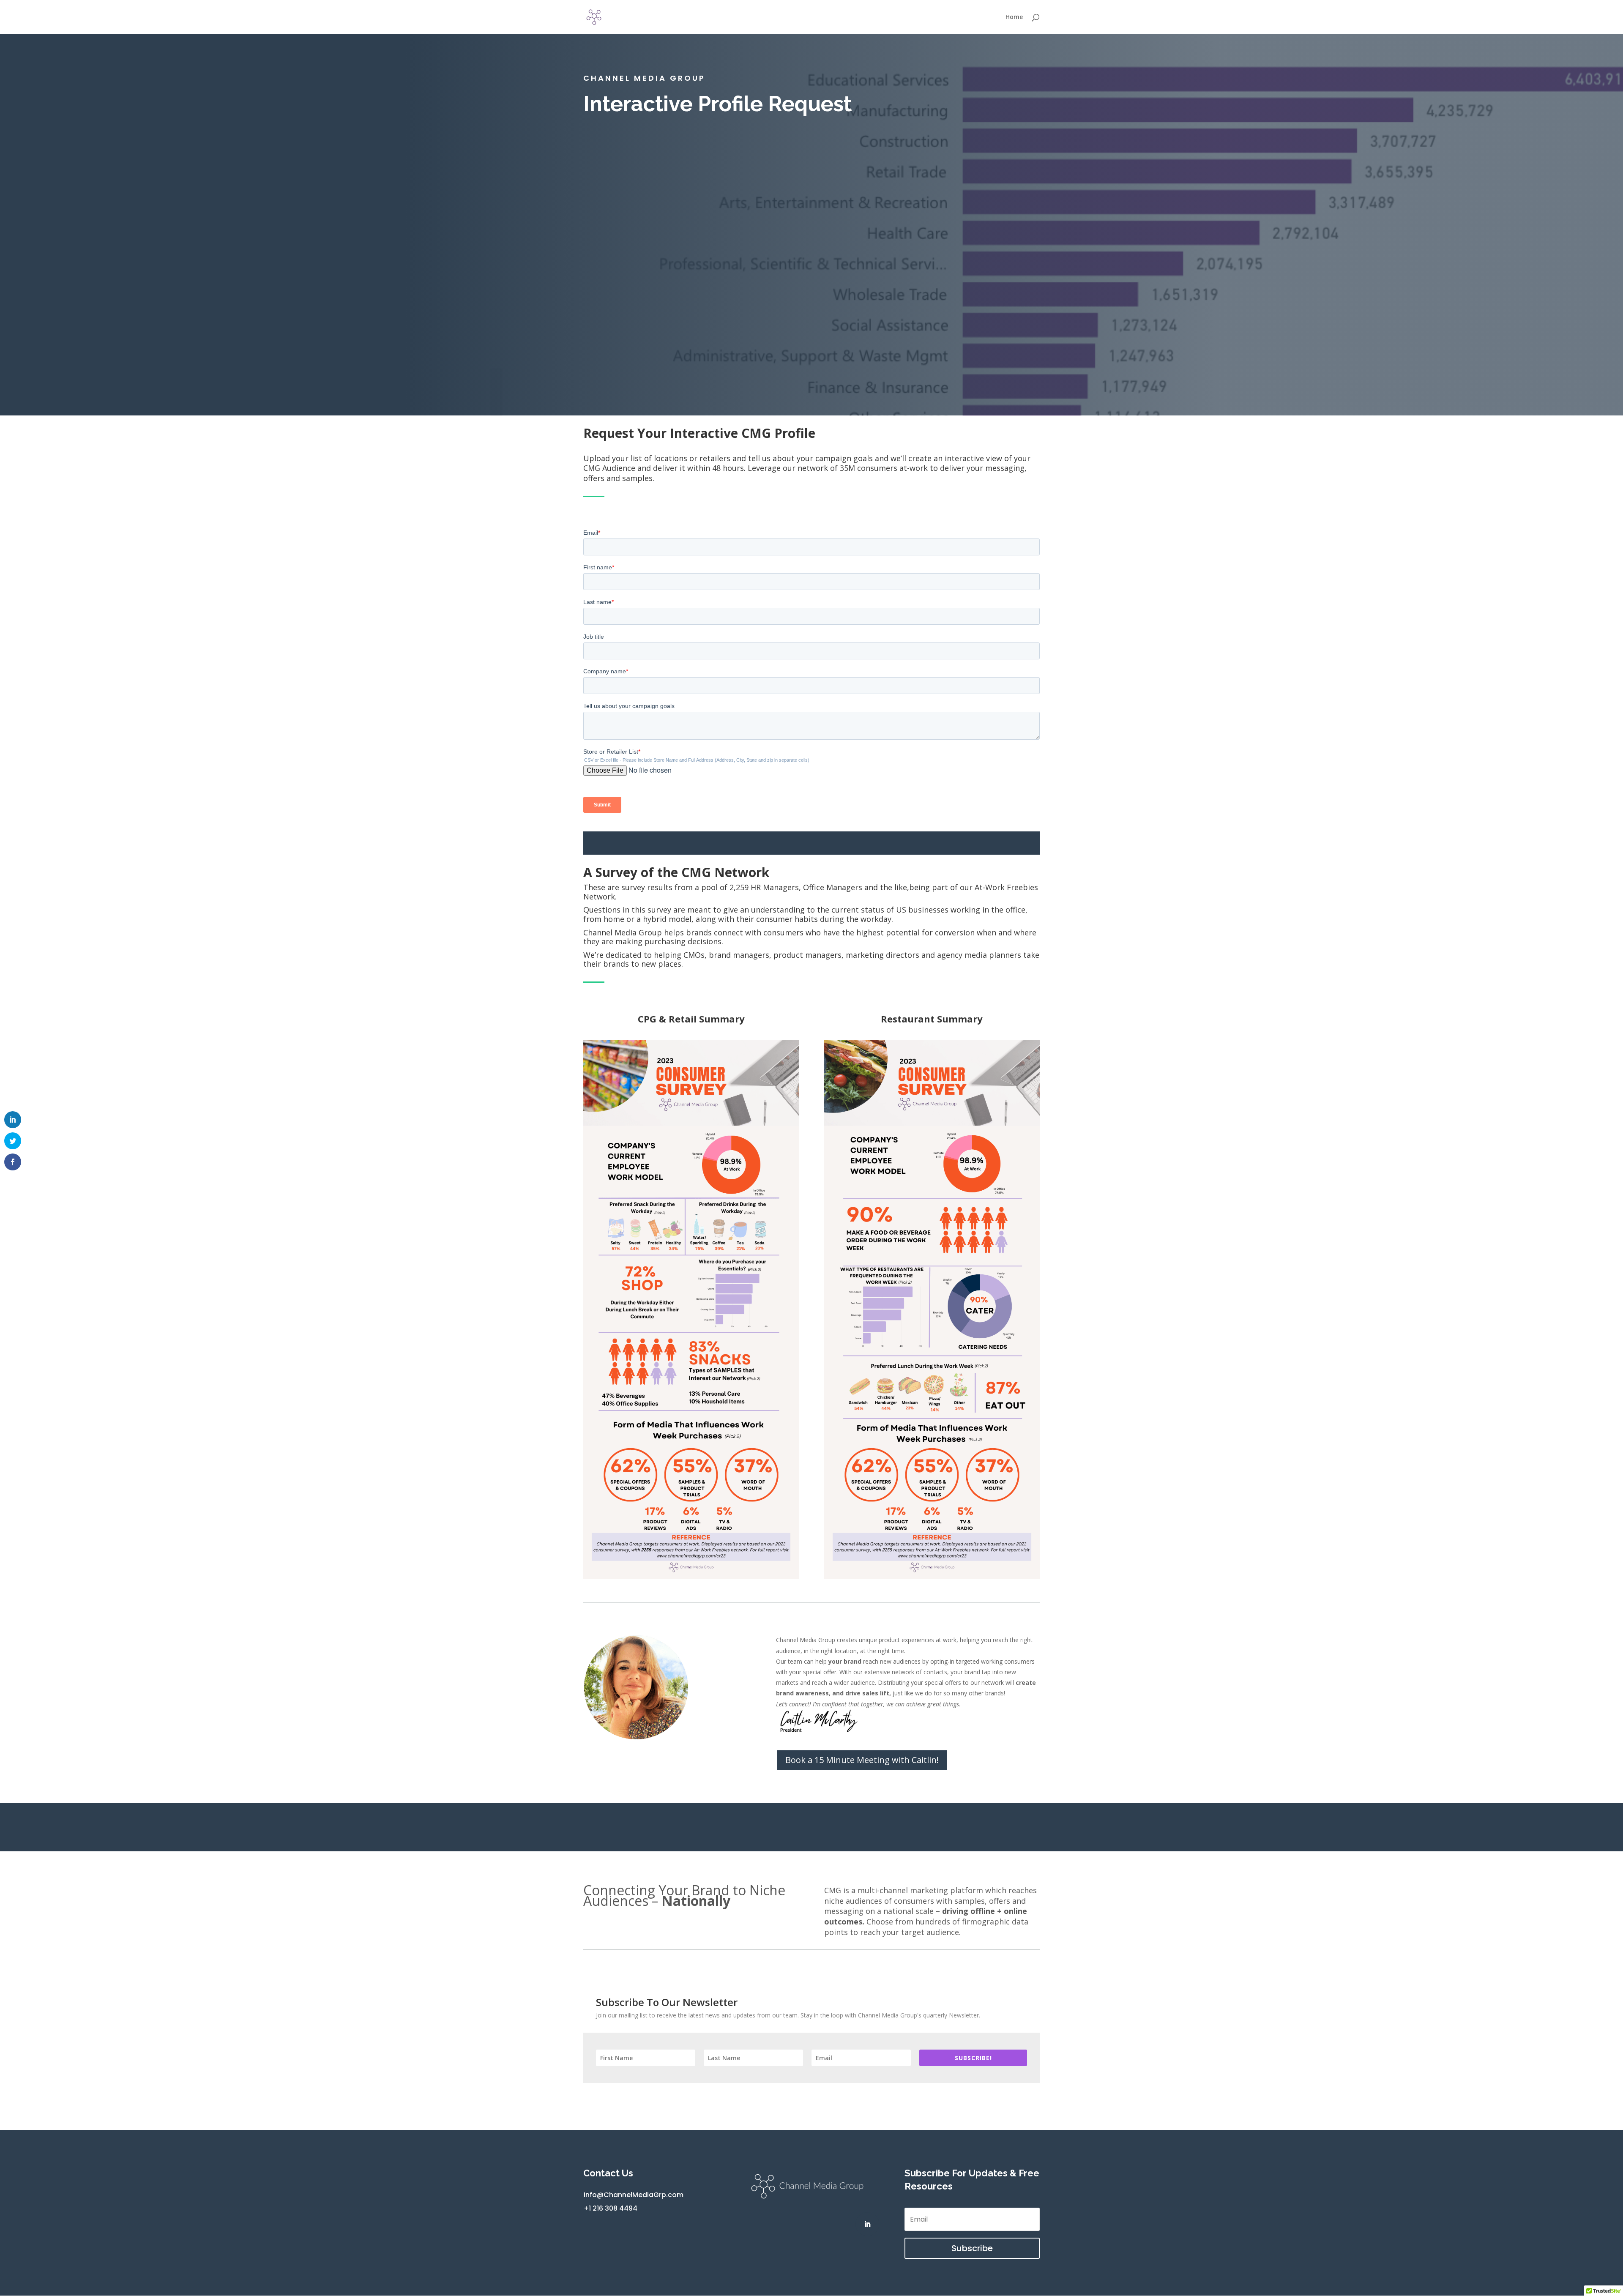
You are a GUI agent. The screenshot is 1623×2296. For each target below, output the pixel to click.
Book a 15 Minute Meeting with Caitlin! (862, 1760)
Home (1014, 17)
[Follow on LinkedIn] (867, 2224)
